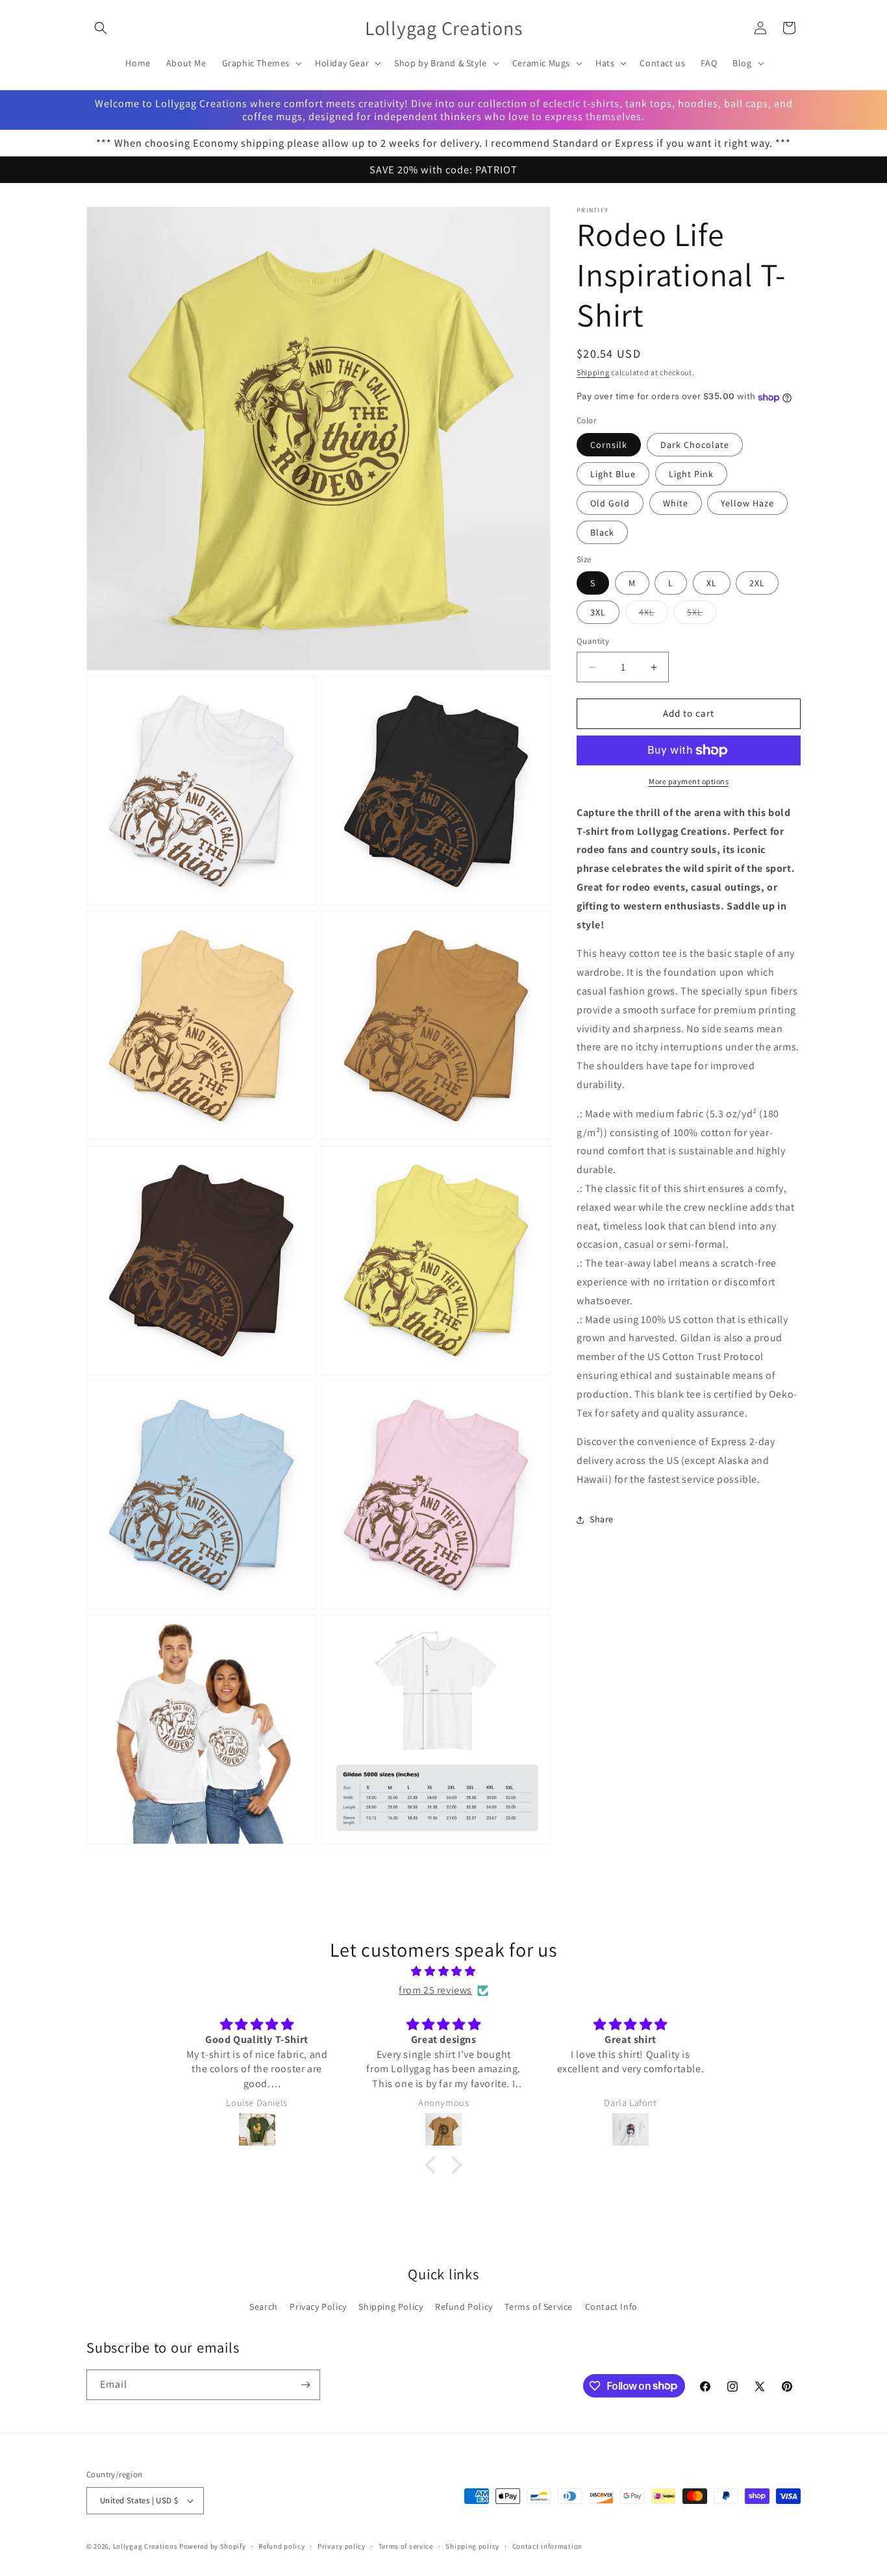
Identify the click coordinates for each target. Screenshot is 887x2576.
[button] (101, 28)
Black (602, 532)
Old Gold (610, 503)
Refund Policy (464, 2307)
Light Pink (691, 474)
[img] (443, 1972)
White (676, 503)
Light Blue (613, 474)
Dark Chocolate (695, 445)
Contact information (547, 2546)
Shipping (593, 372)
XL (712, 584)
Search (264, 2307)
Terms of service (406, 2546)
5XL (702, 615)
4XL (654, 615)
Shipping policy (472, 2546)
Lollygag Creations (145, 2546)
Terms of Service (539, 2307)
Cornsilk (609, 445)
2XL (757, 584)
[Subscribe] (305, 2385)
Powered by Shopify (213, 2546)
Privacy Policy (318, 2307)
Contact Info (611, 2307)
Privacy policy (342, 2546)
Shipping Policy (391, 2307)
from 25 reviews (435, 1990)
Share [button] (602, 1520)
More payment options (689, 781)
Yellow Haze (747, 503)
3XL (598, 613)
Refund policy (281, 2546)
